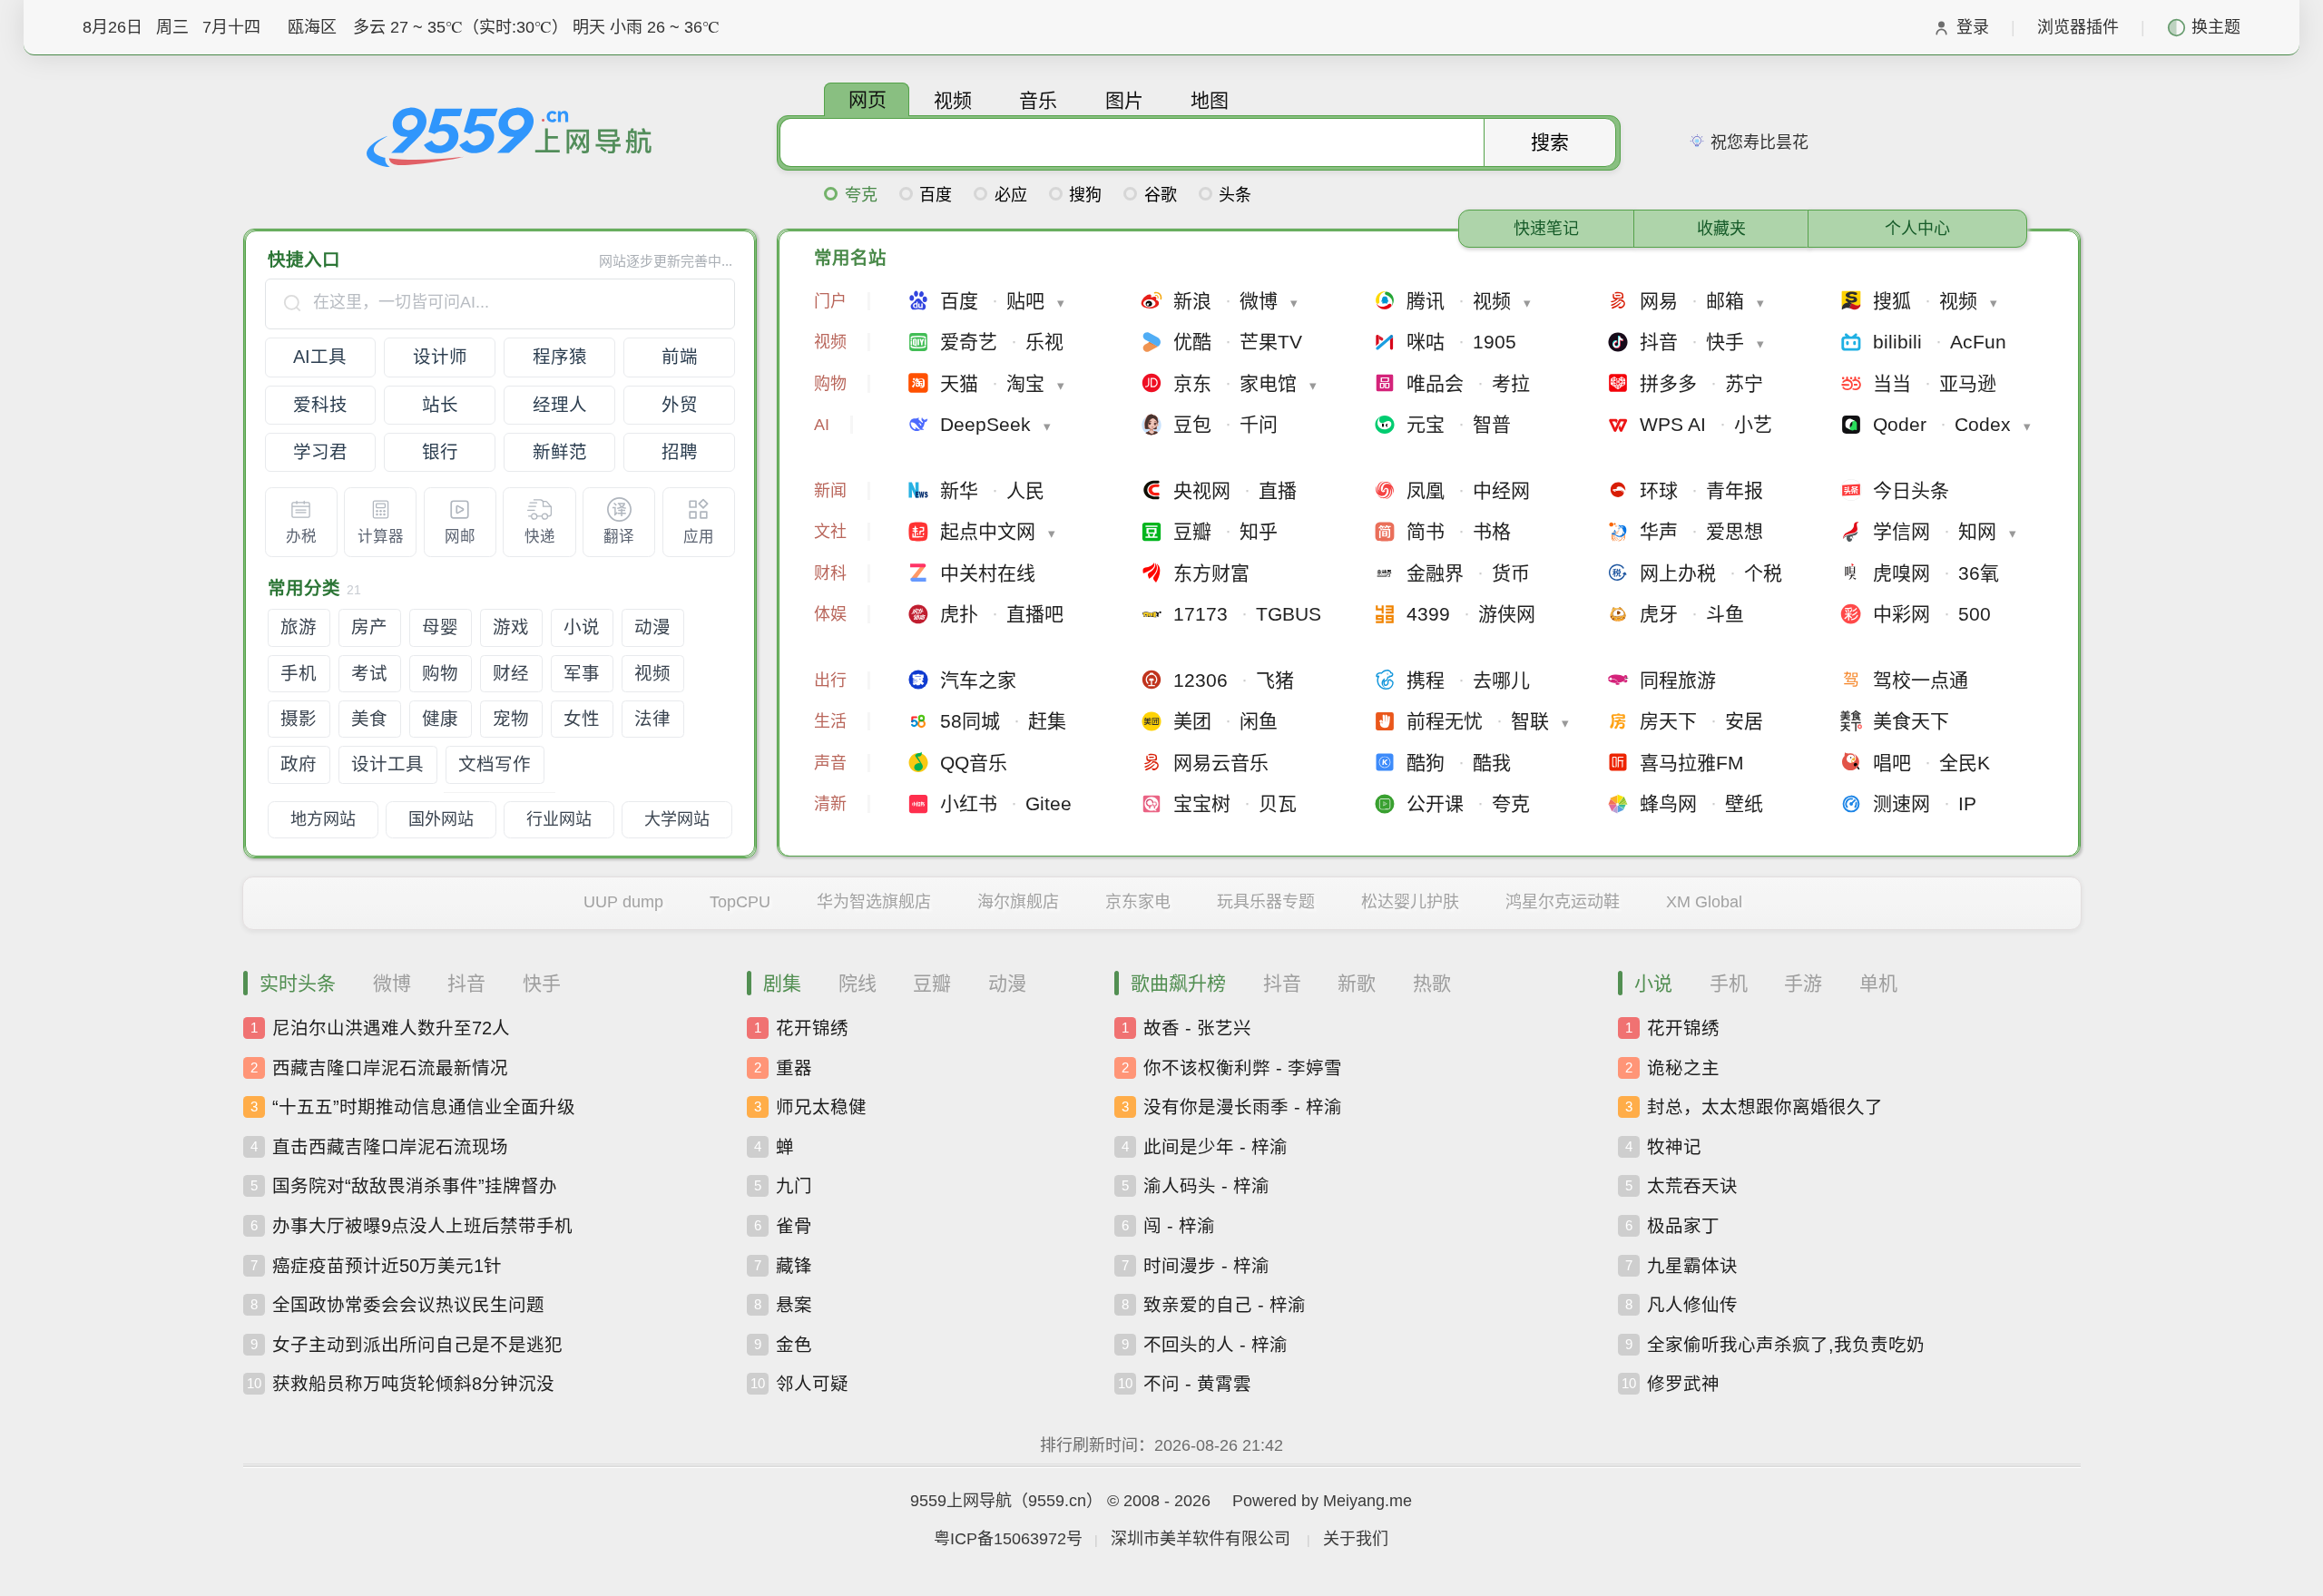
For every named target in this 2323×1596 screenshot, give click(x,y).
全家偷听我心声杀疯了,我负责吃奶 (1785, 1344)
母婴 (440, 627)
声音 (830, 763)
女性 (582, 719)
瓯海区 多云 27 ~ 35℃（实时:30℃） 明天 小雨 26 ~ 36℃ (504, 27)
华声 (1659, 531)
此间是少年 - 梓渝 (1215, 1146)
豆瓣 (1192, 531)
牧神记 (1673, 1146)
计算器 (381, 536)
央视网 (1202, 490)
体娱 (830, 614)
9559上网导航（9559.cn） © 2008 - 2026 (1060, 1501)
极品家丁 (1682, 1226)
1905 (1495, 342)
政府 (299, 764)
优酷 (1192, 342)
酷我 (1492, 763)
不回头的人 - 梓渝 (1215, 1344)
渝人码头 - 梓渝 (1206, 1186)
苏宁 (1744, 383)
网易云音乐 (1221, 763)
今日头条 (1911, 490)
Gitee (1049, 803)
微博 (1259, 301)
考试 (369, 673)
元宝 (1426, 424)
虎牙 (1659, 614)
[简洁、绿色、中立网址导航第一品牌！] (510, 136)
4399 (1428, 614)
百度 (959, 301)
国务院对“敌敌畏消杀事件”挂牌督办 (414, 1186)
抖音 (1659, 342)
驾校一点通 (1921, 680)
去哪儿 (1501, 680)
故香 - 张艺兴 (1196, 1028)
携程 (1426, 680)
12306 (1201, 680)
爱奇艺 (969, 342)
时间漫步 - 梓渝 (1206, 1265)
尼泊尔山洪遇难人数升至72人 (390, 1028)
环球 (1659, 490)
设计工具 (387, 764)
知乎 (1259, 531)
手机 (299, 673)
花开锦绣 (811, 1028)
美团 (1192, 721)
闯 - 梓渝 (1178, 1226)
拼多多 (1668, 383)
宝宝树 (1202, 803)
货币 (1511, 573)
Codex (1983, 424)
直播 (1278, 490)
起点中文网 (988, 531)
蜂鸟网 (1668, 803)
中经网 (1501, 490)
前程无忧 (1445, 721)
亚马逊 (1968, 383)
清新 (830, 804)
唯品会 (1435, 383)
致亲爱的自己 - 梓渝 (1224, 1305)
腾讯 (1426, 301)
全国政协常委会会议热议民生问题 (407, 1305)
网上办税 (1678, 573)
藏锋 (793, 1265)
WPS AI (1673, 424)
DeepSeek (985, 424)
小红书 (969, 803)
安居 (1744, 721)
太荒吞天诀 (1691, 1186)
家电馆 (1268, 383)
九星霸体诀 (1691, 1265)
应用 (699, 536)
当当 (1892, 383)
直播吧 (1035, 614)
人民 (1025, 490)
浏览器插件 (2078, 27)
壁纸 (1744, 803)
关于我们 (1356, 1539)
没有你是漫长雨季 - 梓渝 (1242, 1107)
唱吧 (1892, 763)
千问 (1259, 424)
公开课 (1435, 803)
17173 (1201, 614)
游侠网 (1507, 614)
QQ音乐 (974, 763)
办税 (301, 536)
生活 (830, 721)
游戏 (511, 627)
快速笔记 (1546, 229)
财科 (830, 573)
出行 (830, 681)
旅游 (299, 627)
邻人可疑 (811, 1384)
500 (1975, 614)
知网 (1977, 531)
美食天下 (1911, 721)
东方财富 (1211, 573)
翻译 (619, 536)
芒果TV (1271, 342)
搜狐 (1892, 301)
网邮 (460, 536)
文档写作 (495, 764)
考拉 (1511, 383)
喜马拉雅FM (1692, 763)
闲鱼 (1259, 721)
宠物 (511, 719)
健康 (440, 719)
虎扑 (959, 614)
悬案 (793, 1305)
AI (822, 425)
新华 (959, 490)
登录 (1973, 27)
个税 (1763, 573)
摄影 (299, 719)
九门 (793, 1186)
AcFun (1978, 342)
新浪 (1192, 301)
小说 (582, 627)
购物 (440, 673)
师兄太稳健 (820, 1107)
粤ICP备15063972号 (1008, 1539)
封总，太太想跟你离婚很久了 (1764, 1107)
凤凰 (1426, 490)
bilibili (1897, 342)
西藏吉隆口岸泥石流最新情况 (389, 1067)
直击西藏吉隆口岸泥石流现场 (389, 1146)
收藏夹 (1721, 229)
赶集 (1047, 721)
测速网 (1902, 803)
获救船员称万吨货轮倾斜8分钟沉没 (412, 1384)
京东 (1192, 383)
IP (1967, 803)
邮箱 (1725, 301)
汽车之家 (978, 680)
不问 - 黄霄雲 (1196, 1384)
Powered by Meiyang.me (1322, 1501)
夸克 (1511, 803)
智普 (1492, 424)
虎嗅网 (1902, 573)
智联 (1530, 721)
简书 (1426, 531)
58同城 (970, 721)
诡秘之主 (1682, 1067)
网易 (1659, 301)
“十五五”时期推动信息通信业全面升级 (423, 1107)
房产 (369, 627)
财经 (511, 673)
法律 (652, 719)
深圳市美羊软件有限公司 (1201, 1539)
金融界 (1435, 573)
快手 (1725, 342)
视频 (652, 673)
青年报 (1735, 490)
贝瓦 (1278, 803)
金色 (793, 1344)
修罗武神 (1682, 1384)
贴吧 (1025, 301)
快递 (540, 536)
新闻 (830, 491)
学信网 (1902, 531)
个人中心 (1917, 229)
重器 (793, 1067)
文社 (830, 532)
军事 (582, 673)
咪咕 (1426, 342)
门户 (830, 301)
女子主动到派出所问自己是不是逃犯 (417, 1344)
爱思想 (1735, 531)
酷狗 (1426, 763)
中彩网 (1902, 614)
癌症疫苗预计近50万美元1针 (386, 1265)
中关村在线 (988, 573)
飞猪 (1275, 680)
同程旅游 (1678, 680)
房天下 (1668, 721)
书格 (1492, 531)
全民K (1965, 763)
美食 (369, 719)
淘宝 (1025, 383)
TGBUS (1289, 614)
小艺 (1753, 424)
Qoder (1900, 424)
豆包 (1192, 424)
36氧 (1979, 573)
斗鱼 (1725, 614)
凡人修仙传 (1691, 1305)
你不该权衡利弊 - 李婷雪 (1242, 1067)
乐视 (1044, 342)
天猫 (959, 383)
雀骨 (793, 1226)
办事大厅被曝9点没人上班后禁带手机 (421, 1226)
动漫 (652, 627)
